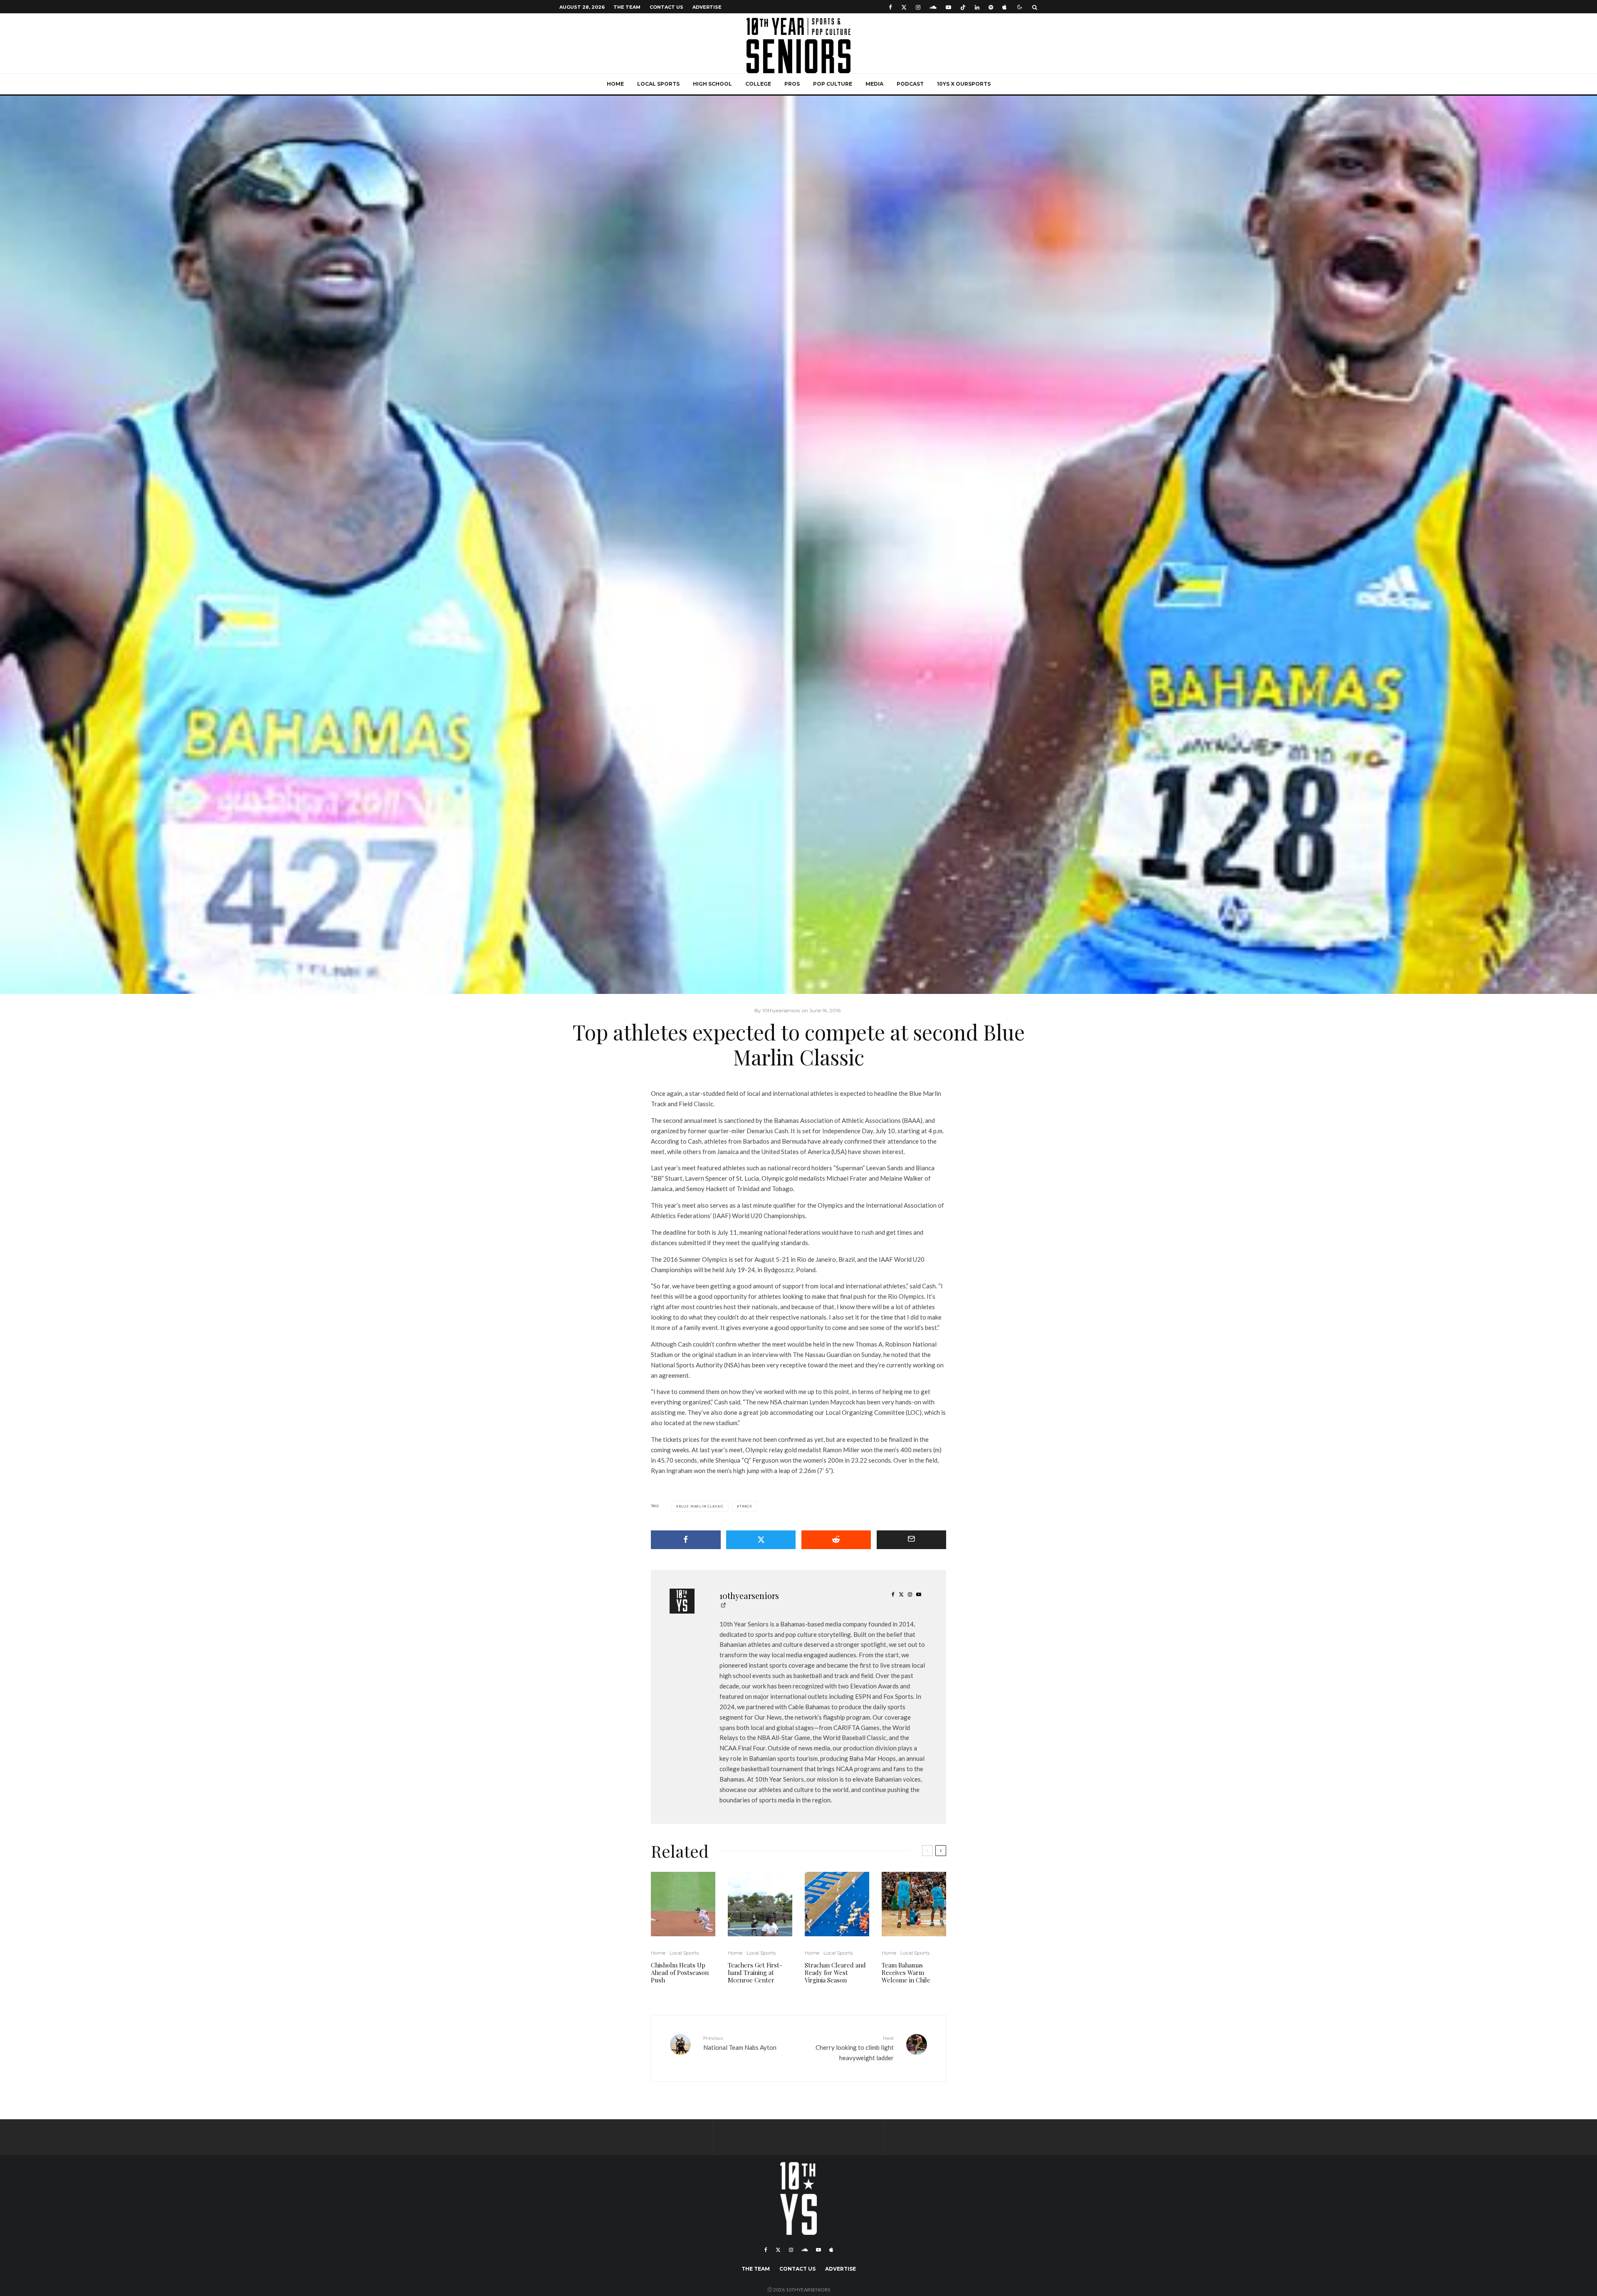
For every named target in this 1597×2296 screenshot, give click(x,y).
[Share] (686, 1540)
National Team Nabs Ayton (740, 2043)
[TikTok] (963, 7)
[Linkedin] (977, 7)
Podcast (910, 84)
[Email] (912, 1540)
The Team (627, 7)
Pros (792, 84)
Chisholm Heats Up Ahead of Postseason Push (680, 1972)
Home (615, 84)
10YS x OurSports (964, 84)
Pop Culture (833, 84)
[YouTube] (948, 7)
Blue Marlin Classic (701, 1506)
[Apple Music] (1004, 7)
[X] (904, 7)
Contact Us (666, 7)
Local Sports (658, 84)
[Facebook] (890, 7)
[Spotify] (991, 7)
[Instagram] (918, 7)
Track (746, 1506)
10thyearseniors (749, 1595)
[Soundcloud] (933, 7)
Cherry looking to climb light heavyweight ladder (855, 2048)
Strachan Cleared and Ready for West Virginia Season (835, 1972)
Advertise (707, 7)
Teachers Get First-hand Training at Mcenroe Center (755, 1972)
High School (712, 84)
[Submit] (836, 1540)
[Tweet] (761, 1540)
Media (874, 84)
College (758, 84)
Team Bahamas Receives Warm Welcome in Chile (906, 1972)
